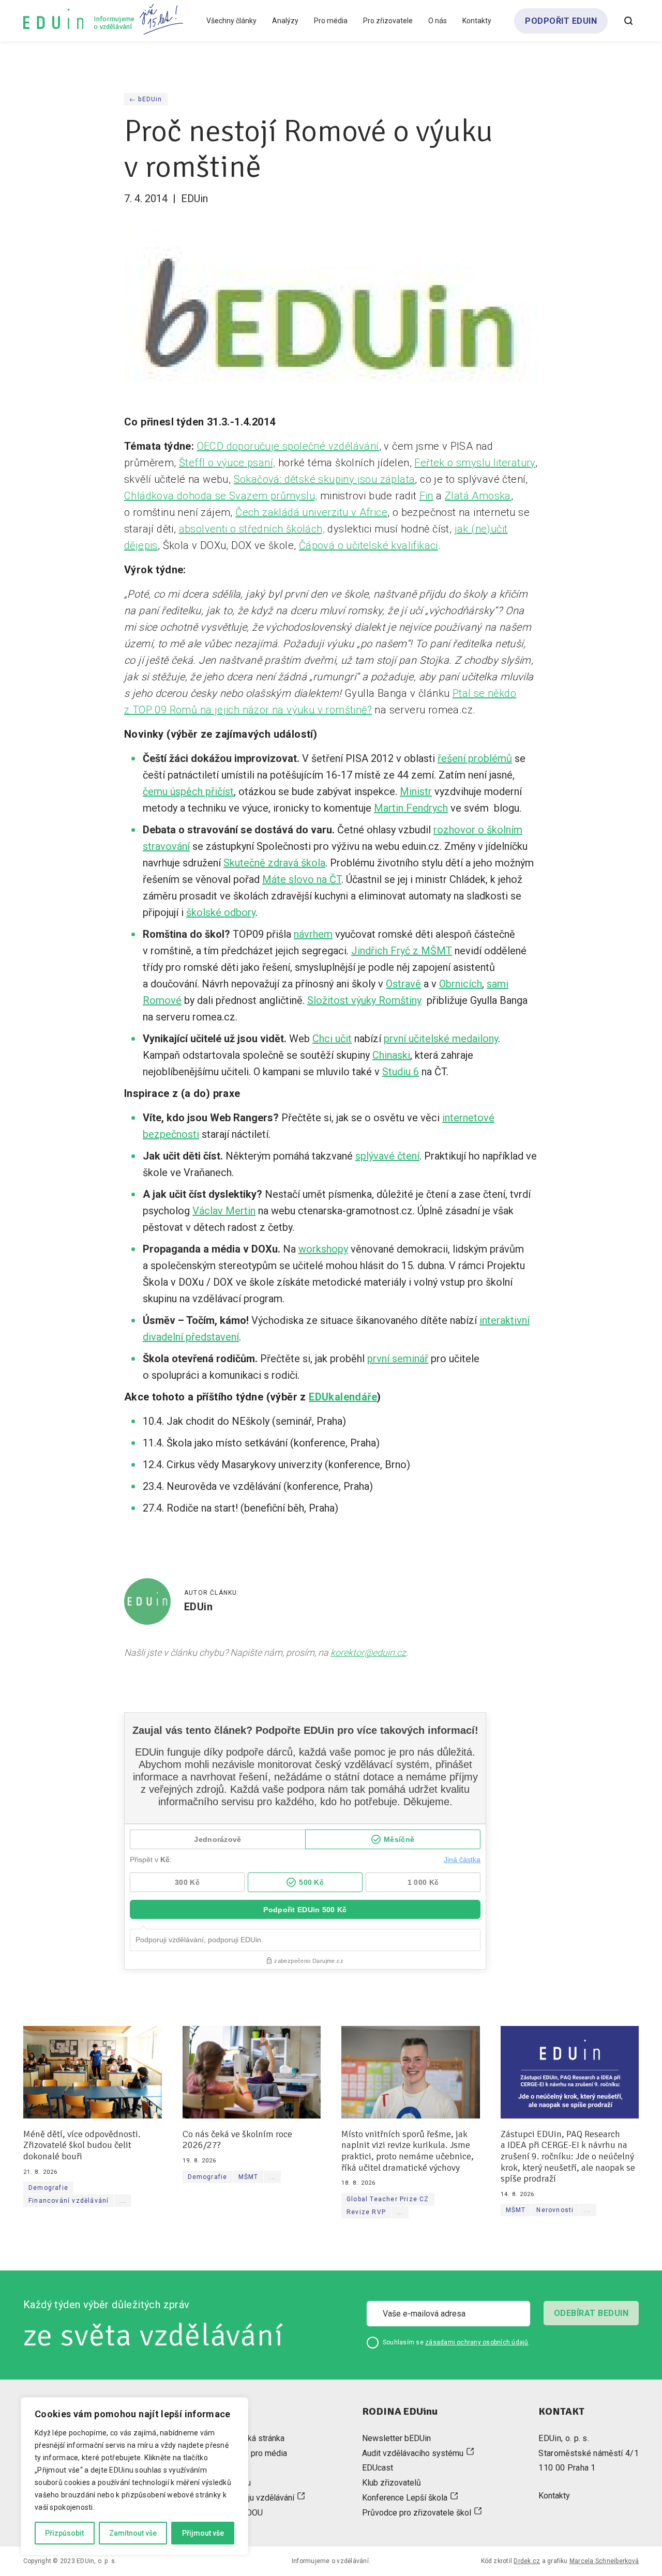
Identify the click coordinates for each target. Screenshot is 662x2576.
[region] (134, 2476)
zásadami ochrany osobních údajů (477, 2342)
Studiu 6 (401, 1072)
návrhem (313, 934)
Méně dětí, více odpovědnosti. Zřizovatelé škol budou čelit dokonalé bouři (82, 2145)
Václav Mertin (224, 1211)
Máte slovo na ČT (302, 879)
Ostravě (403, 984)
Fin (426, 496)
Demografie (48, 2188)
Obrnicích (461, 984)
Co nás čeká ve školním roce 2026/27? (237, 2140)
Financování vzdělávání (69, 2201)
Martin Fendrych (411, 808)
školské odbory (221, 912)
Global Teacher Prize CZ (388, 2199)
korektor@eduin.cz (368, 1652)
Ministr (416, 791)
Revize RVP (366, 2212)
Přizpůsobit (64, 2533)
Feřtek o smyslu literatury (475, 463)
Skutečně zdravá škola (274, 863)
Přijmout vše (203, 2533)
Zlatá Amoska (478, 496)
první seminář (398, 1359)
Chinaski (391, 1055)
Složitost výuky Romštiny (364, 1000)
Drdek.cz (527, 2561)
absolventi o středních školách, (252, 529)
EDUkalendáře (343, 1397)
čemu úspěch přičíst (188, 791)
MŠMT (249, 2177)
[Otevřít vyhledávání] (628, 21)
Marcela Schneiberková (604, 2561)
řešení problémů (475, 758)
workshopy (323, 1249)
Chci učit (332, 1039)
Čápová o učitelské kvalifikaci (368, 545)
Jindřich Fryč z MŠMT (402, 951)
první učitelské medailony (441, 1039)
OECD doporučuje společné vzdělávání (288, 446)
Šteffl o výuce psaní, (227, 463)
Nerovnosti (555, 2210)
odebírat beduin (591, 2313)
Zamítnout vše (133, 2533)
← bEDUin (146, 99)
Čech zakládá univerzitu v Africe (311, 512)
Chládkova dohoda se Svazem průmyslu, (221, 496)
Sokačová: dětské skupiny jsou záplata (325, 479)
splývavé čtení (387, 1156)
